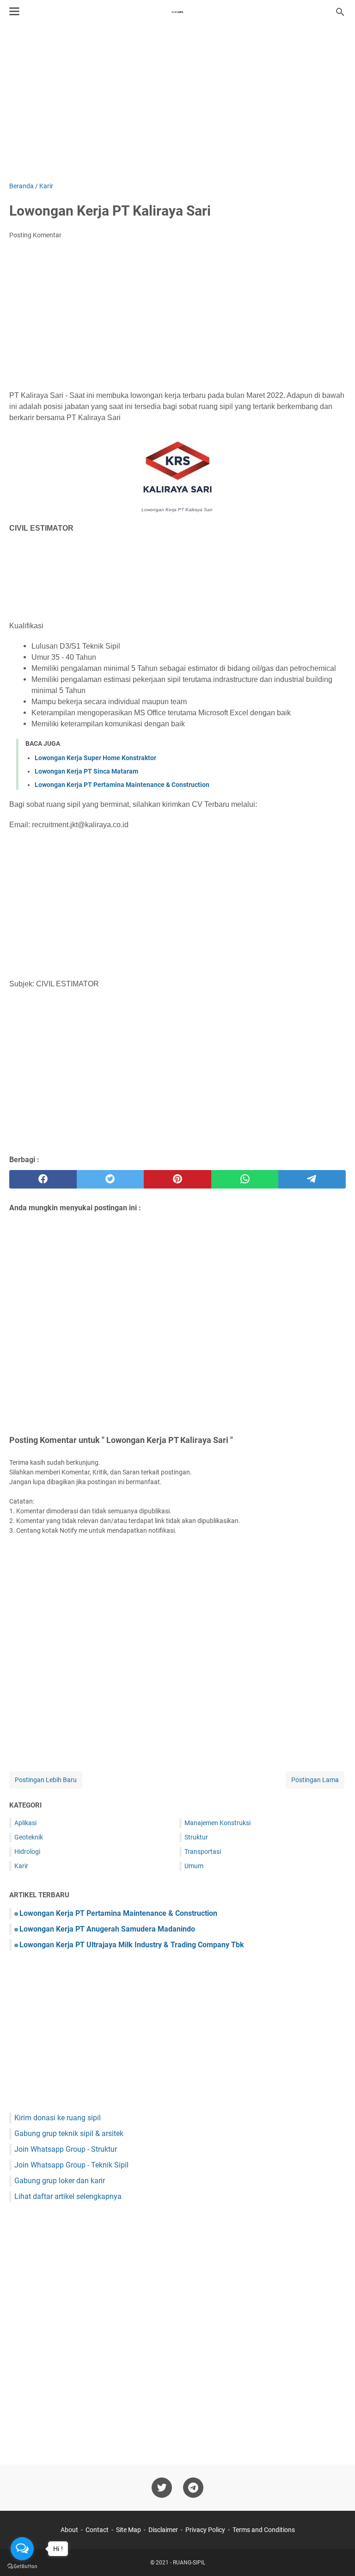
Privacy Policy (205, 2530)
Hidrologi (27, 1851)
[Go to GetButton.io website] (22, 2567)
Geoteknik (29, 1837)
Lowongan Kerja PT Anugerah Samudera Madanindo (107, 1929)
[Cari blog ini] (340, 12)
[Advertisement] (177, 103)
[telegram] (312, 1179)
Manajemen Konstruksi (217, 1823)
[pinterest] (177, 1179)
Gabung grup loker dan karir (60, 2181)
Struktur (196, 1837)
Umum (194, 1866)
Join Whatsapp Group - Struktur (66, 2149)
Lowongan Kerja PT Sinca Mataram (86, 771)
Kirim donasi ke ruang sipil (58, 2118)
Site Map (129, 2530)
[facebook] (43, 1179)
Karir (21, 1866)
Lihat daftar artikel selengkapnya (68, 2196)
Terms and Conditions (264, 2530)
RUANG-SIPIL (189, 2563)
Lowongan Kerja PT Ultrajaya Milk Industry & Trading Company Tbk (132, 1945)
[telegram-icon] (193, 2488)
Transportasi (203, 1851)
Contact (97, 2530)
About (69, 2530)
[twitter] (110, 1179)
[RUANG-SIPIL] (177, 12)
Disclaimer (163, 2530)
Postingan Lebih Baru (46, 1780)
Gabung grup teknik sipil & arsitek (69, 2133)
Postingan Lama (315, 1780)
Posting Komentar (35, 235)
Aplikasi (25, 1823)
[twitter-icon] (162, 2488)
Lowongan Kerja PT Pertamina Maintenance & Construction (122, 785)
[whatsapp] (245, 1179)
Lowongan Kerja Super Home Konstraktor (95, 758)
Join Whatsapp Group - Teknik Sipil (71, 2165)
